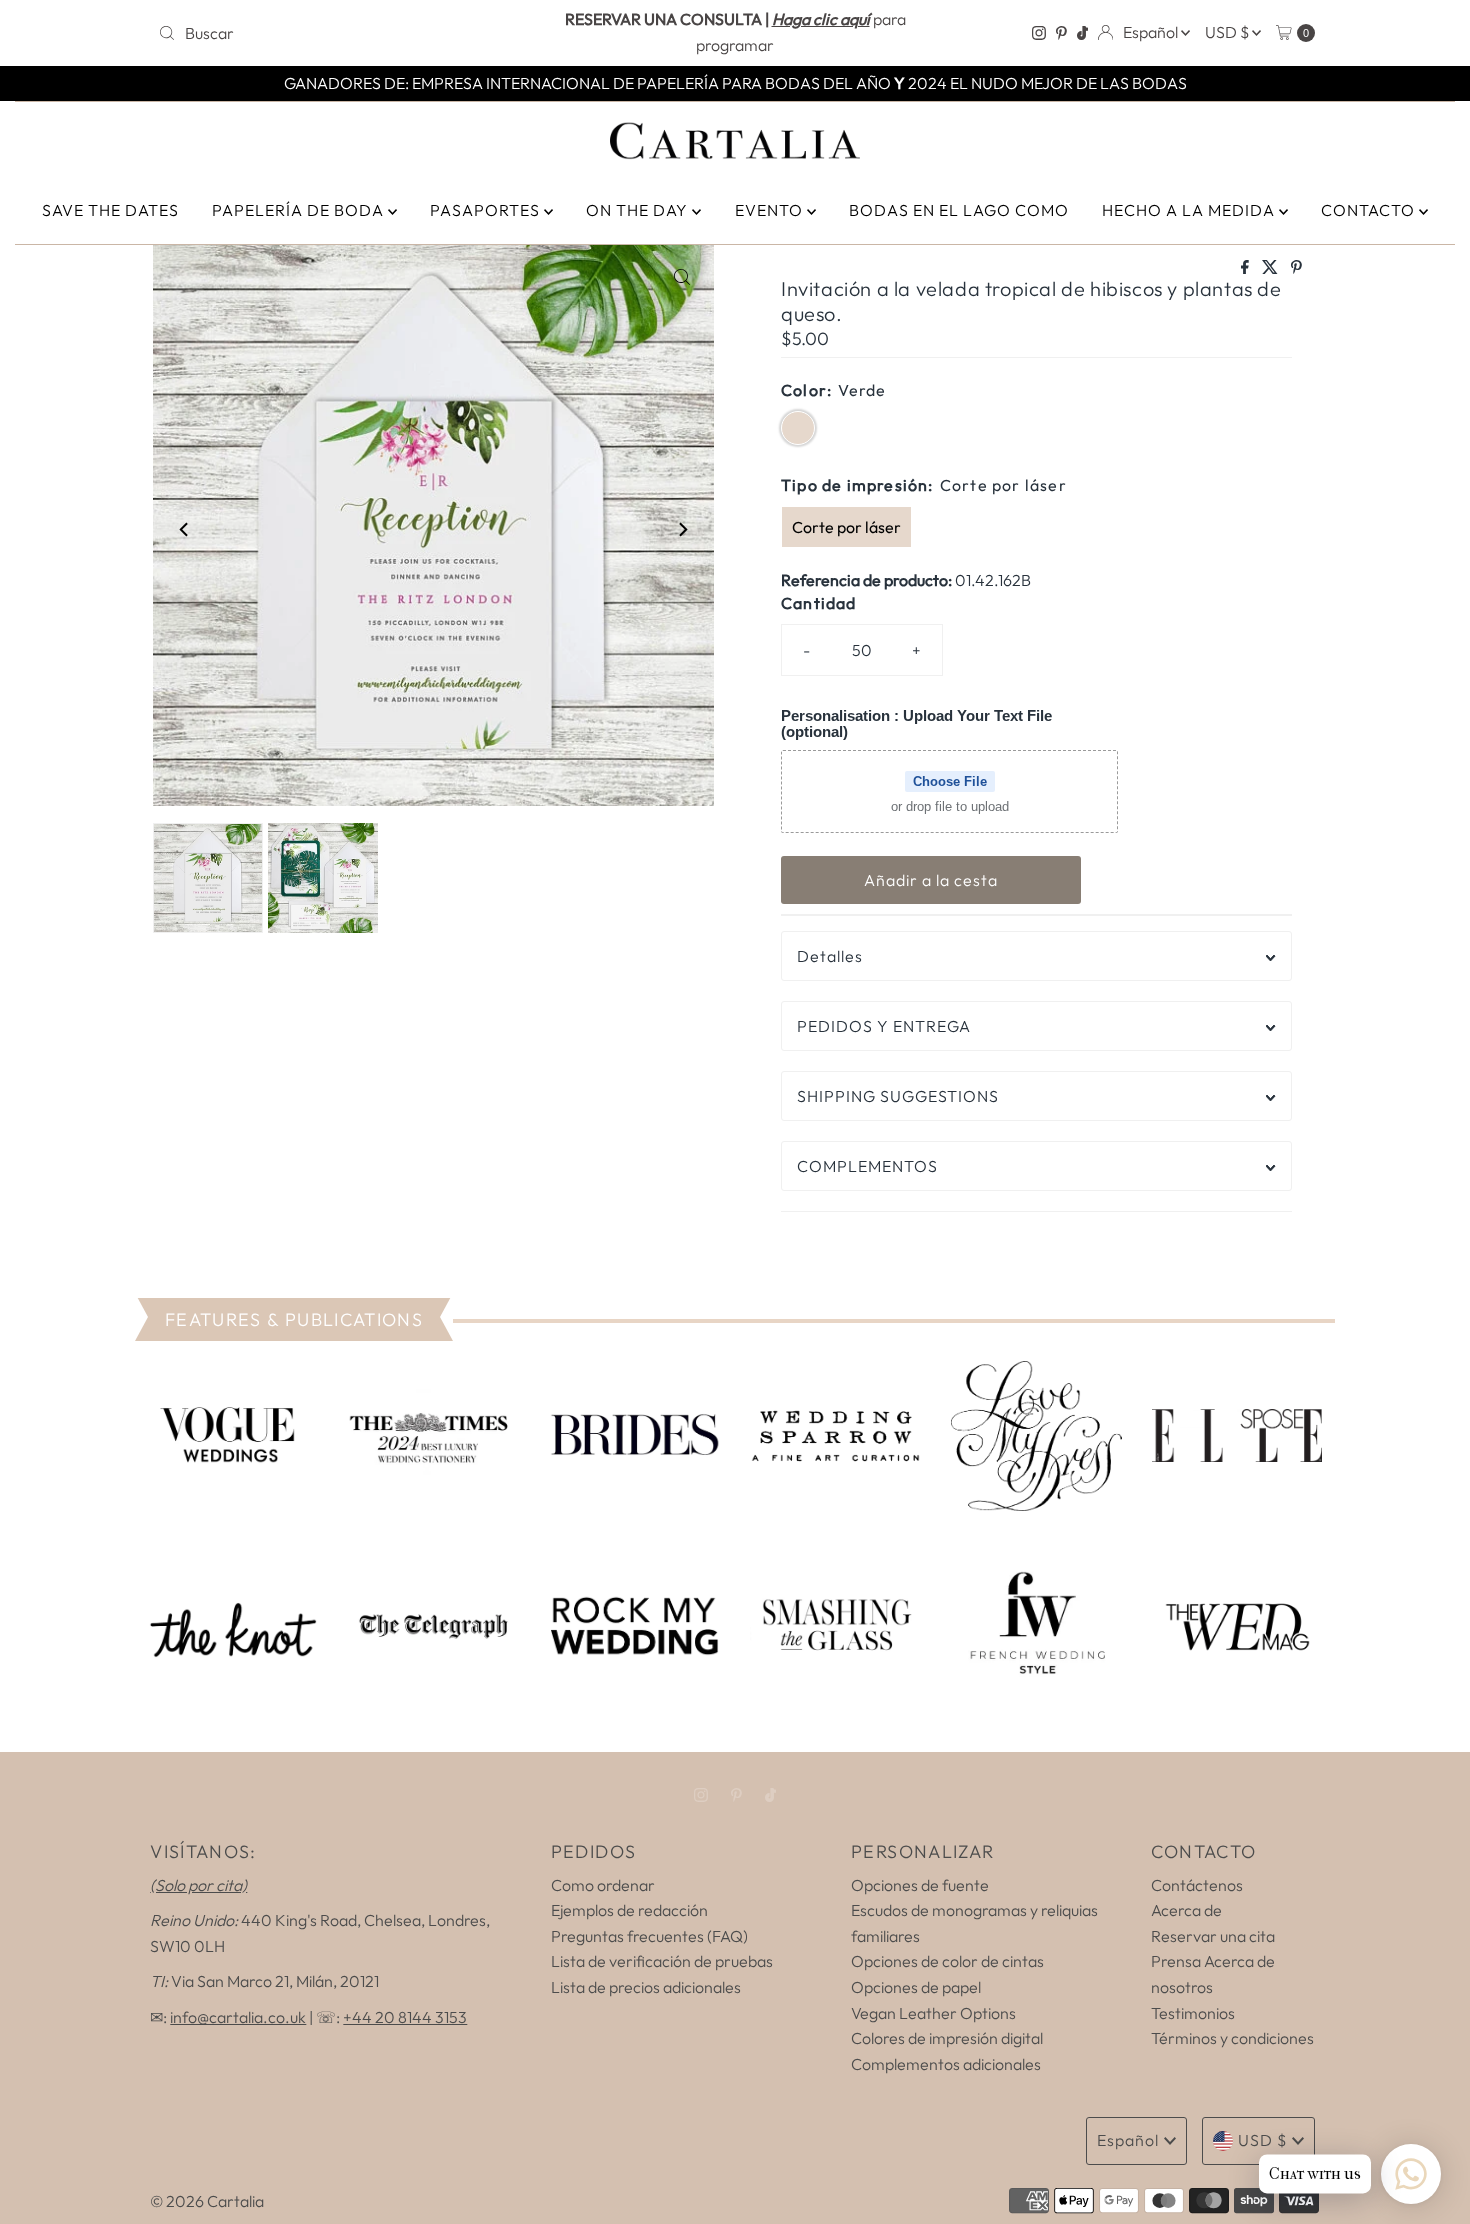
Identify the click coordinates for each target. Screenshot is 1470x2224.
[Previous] (185, 529)
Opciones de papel (916, 1987)
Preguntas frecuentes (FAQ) (649, 1936)
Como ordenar (603, 1885)
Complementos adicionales (946, 2064)
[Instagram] (1039, 33)
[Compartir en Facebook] (1246, 268)
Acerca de (1186, 1910)
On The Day (639, 210)
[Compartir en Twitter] (1271, 268)
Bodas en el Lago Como (959, 210)
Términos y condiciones (1232, 2038)
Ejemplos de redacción (629, 1910)
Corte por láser (846, 527)
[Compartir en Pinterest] (1296, 268)
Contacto (1370, 210)
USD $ (1228, 32)
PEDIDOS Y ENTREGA (884, 1026)
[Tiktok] (1082, 33)
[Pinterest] (1061, 33)
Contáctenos (1197, 1885)
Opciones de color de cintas (947, 1961)
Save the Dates (110, 210)
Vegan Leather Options (933, 2013)
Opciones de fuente (920, 1885)
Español (1152, 32)
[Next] (682, 529)
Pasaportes (487, 210)
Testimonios (1193, 2013)
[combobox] (339, 33)
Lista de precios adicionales (646, 1987)
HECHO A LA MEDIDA (1190, 210)
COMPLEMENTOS (867, 1166)
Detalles (830, 956)
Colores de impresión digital (947, 2038)
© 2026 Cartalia (207, 2201)
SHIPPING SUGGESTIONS (898, 1096)
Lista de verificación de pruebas (662, 1961)
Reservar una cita (1213, 1936)
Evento (771, 210)
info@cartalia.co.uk (238, 2017)
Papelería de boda (300, 210)
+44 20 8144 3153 (405, 2017)
